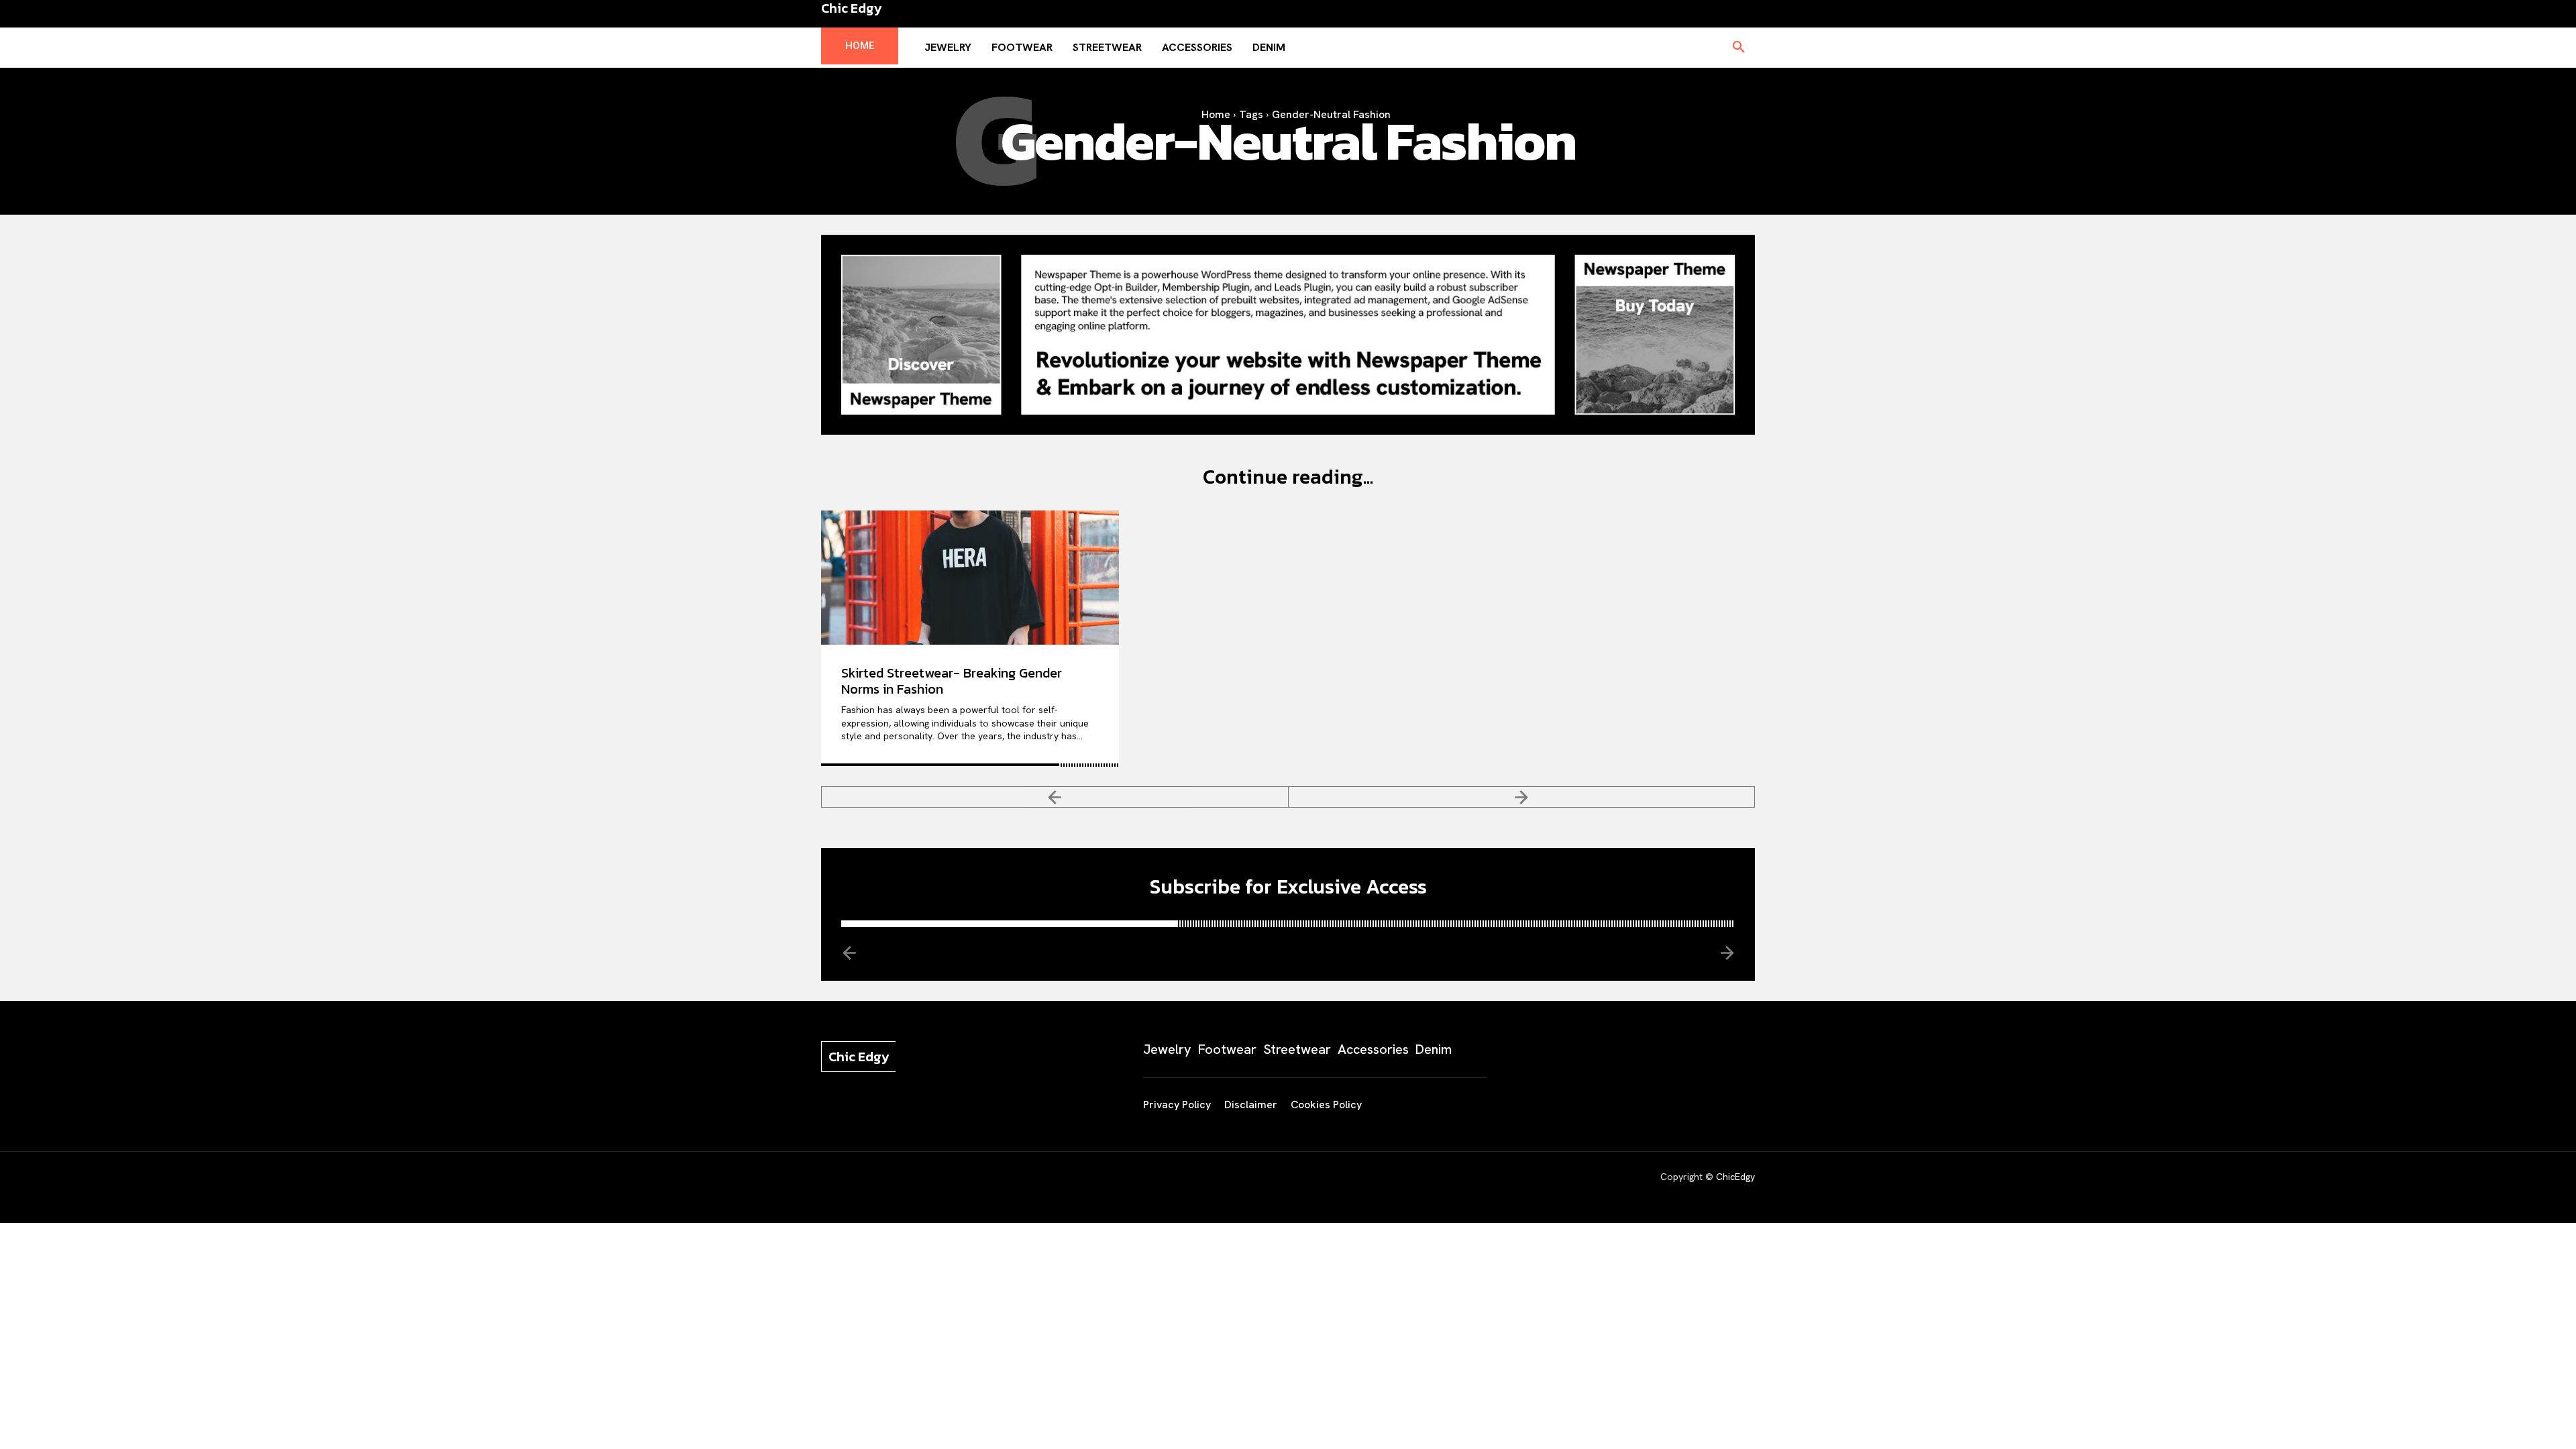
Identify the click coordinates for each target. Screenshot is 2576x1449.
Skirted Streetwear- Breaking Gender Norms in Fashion (952, 681)
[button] (1739, 48)
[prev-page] (1055, 797)
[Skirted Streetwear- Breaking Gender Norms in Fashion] (970, 578)
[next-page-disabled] (1522, 797)
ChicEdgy (1735, 1177)
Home (1216, 114)
